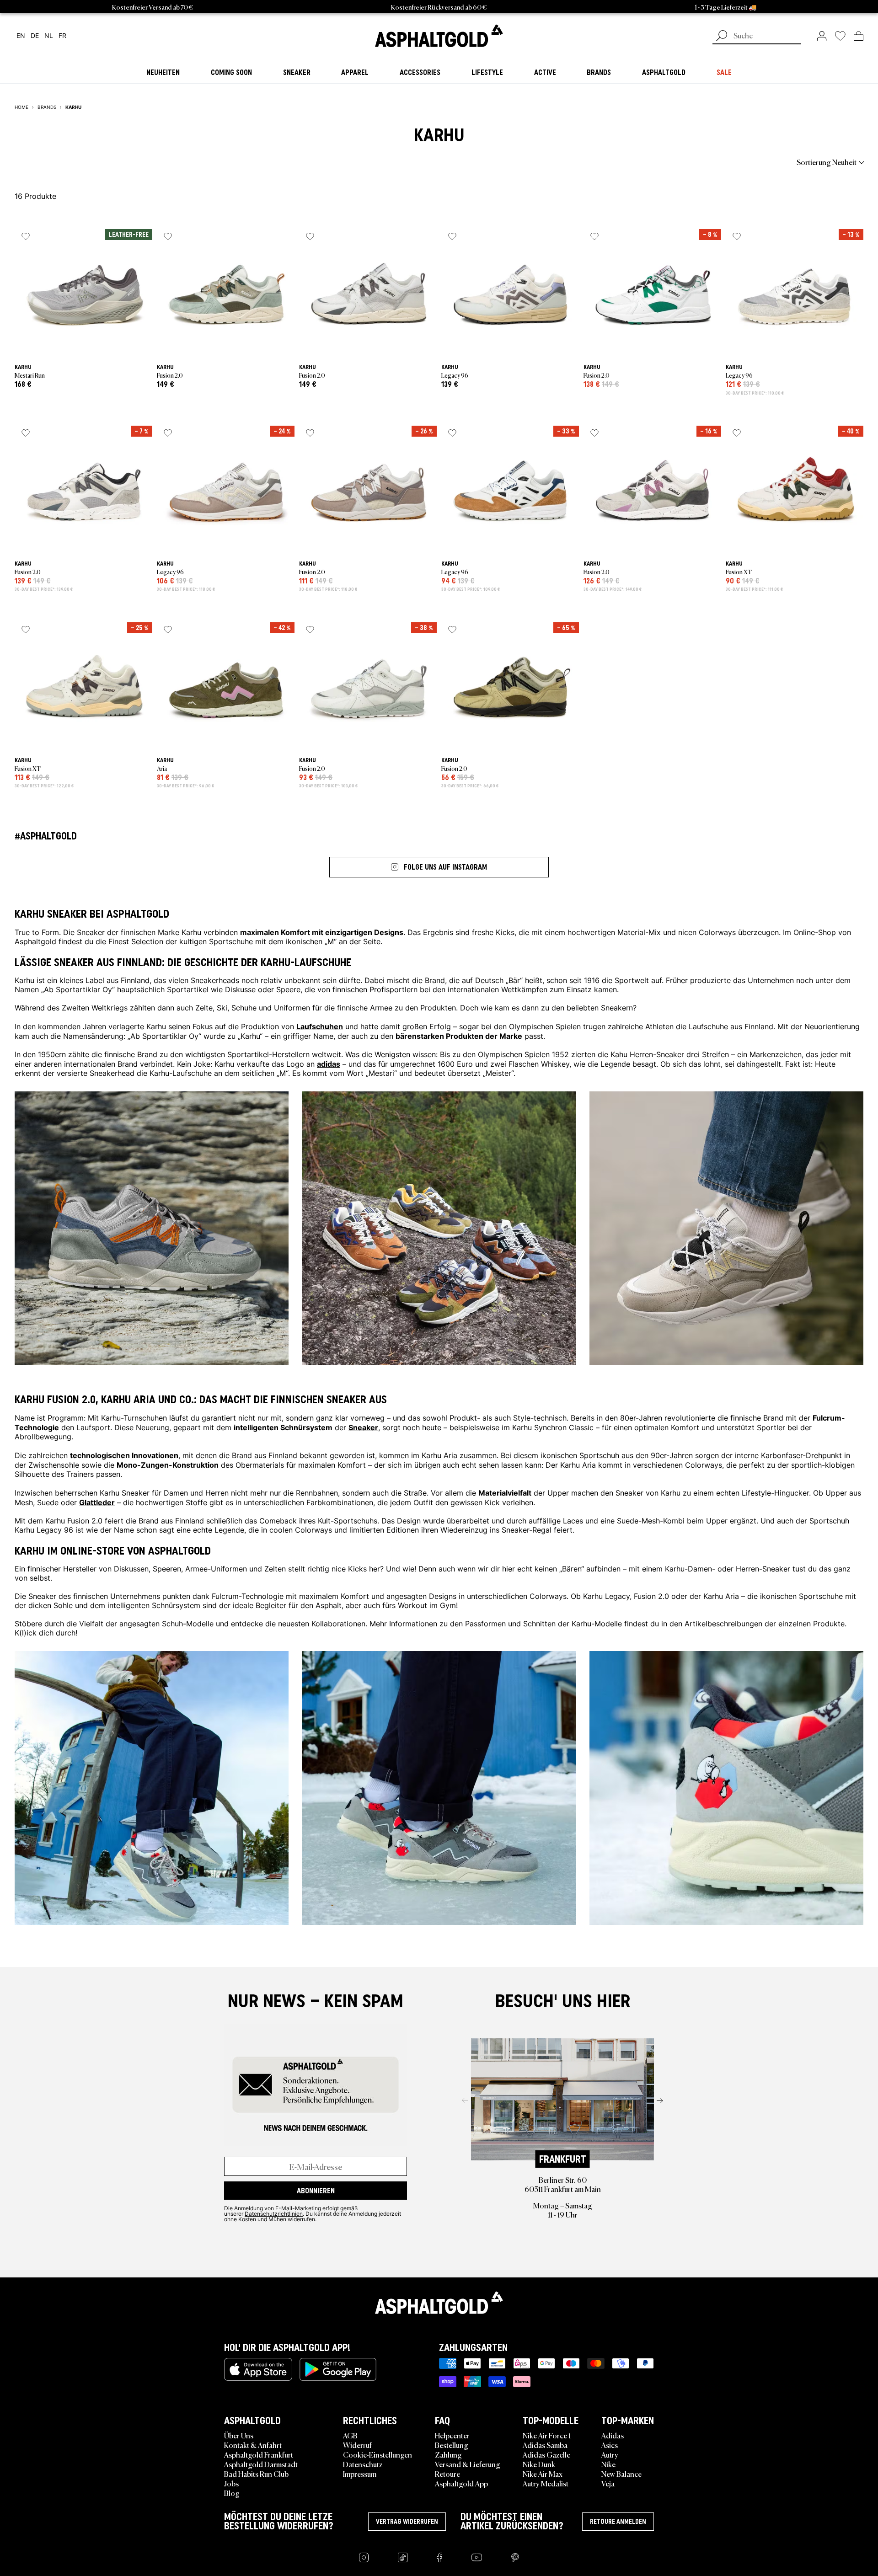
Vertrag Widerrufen (407, 2522)
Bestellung (452, 2445)
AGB (350, 2435)
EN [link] (21, 36)
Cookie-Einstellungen (377, 2454)
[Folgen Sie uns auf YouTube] (477, 2557)
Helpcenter (452, 2435)
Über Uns (239, 2435)
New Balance (621, 2474)
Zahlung (448, 2454)
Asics (610, 2445)
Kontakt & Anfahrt (253, 2445)
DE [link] (35, 36)
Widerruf (357, 2445)
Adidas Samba (545, 2445)
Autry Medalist (546, 2483)
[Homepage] (439, 2303)
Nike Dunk (539, 2464)
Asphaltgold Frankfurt (259, 2454)
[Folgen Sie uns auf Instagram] (364, 2557)
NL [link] (49, 36)
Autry (610, 2454)
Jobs (231, 2483)
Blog (232, 2493)
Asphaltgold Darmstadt (261, 2464)
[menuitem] (65, 162)
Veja (608, 2483)
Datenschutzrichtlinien (274, 2213)
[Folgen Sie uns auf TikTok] (403, 2557)
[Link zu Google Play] (338, 2369)
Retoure (447, 2474)
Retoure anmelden (618, 2522)
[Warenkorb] (859, 36)
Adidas (613, 2435)
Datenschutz (363, 2464)
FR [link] (62, 36)
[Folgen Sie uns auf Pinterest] (515, 2557)
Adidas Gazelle (546, 2454)
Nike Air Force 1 (547, 2435)
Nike (608, 2464)
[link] (439, 36)
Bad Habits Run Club (256, 2474)
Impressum (360, 2474)
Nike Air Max (543, 2474)
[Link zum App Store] (258, 2369)
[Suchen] (722, 37)
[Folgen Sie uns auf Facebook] (439, 2557)
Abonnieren (316, 2191)
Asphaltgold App (461, 2483)
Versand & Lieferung (468, 2464)
